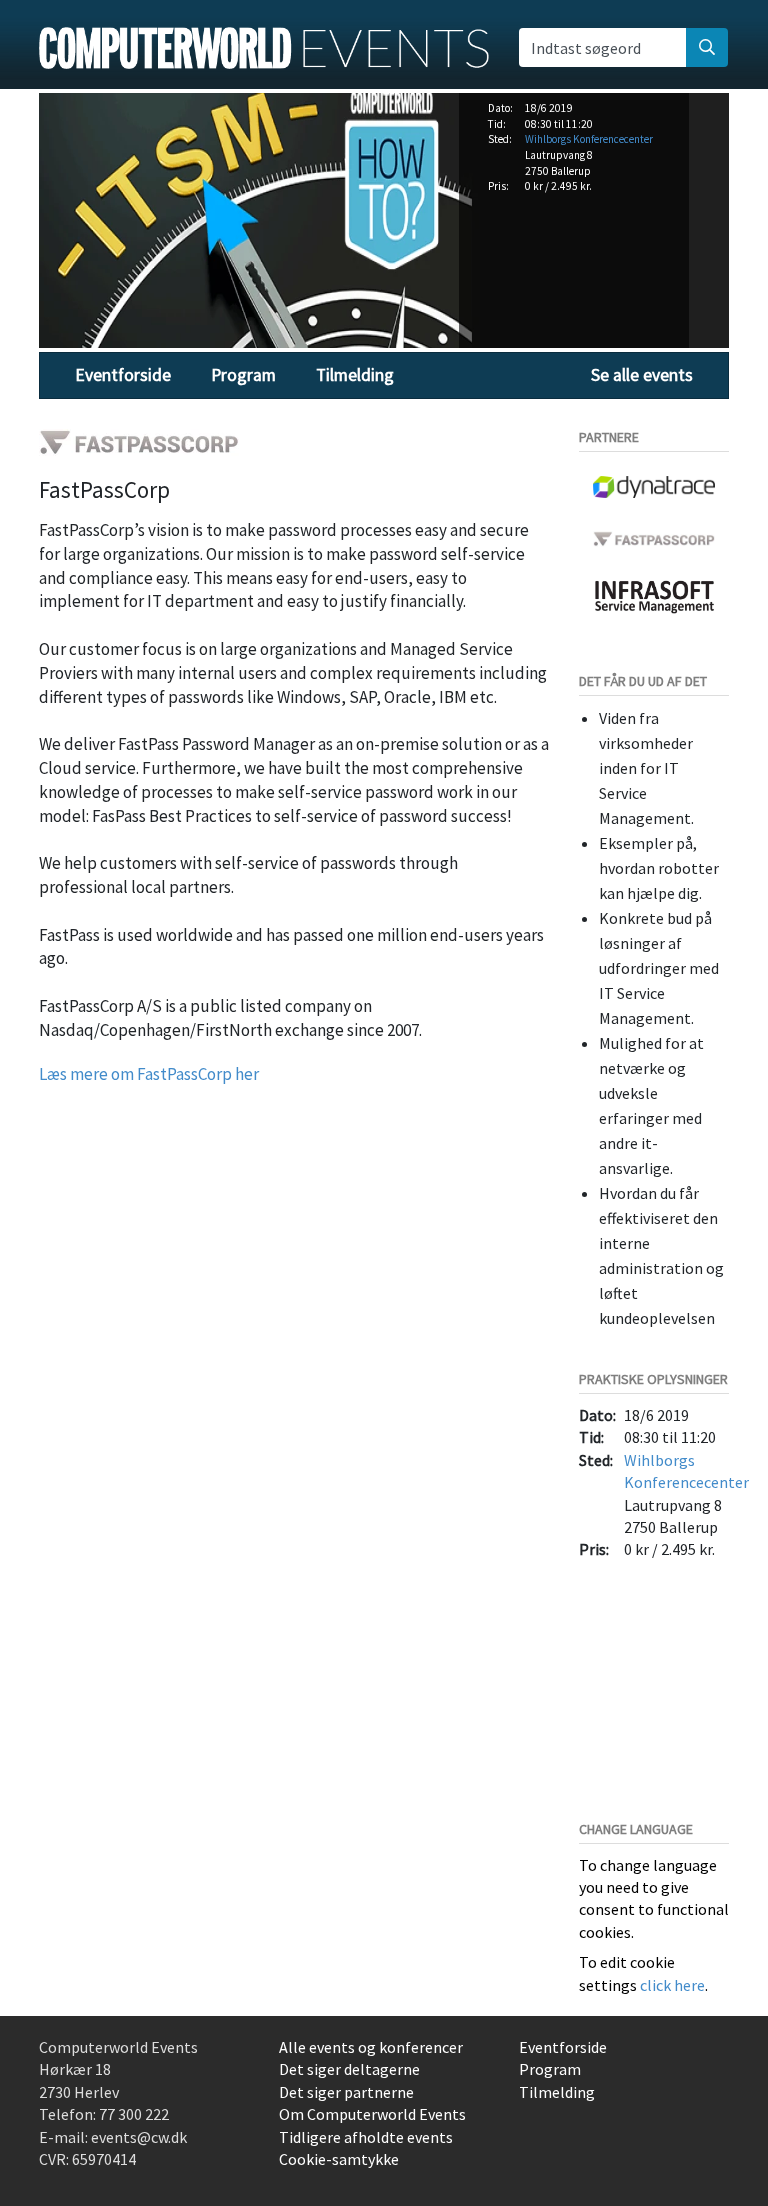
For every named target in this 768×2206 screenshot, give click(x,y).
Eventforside (123, 375)
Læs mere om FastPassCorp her (149, 1074)
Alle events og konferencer (371, 2047)
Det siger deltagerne (349, 2069)
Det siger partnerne (346, 2092)
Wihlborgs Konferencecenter (589, 139)
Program (243, 375)
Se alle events (642, 375)
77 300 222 (134, 2114)
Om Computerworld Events (372, 2114)
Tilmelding (355, 375)
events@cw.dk (139, 2137)
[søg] (707, 47)
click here (672, 1985)
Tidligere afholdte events (366, 2137)
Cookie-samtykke (339, 2159)
